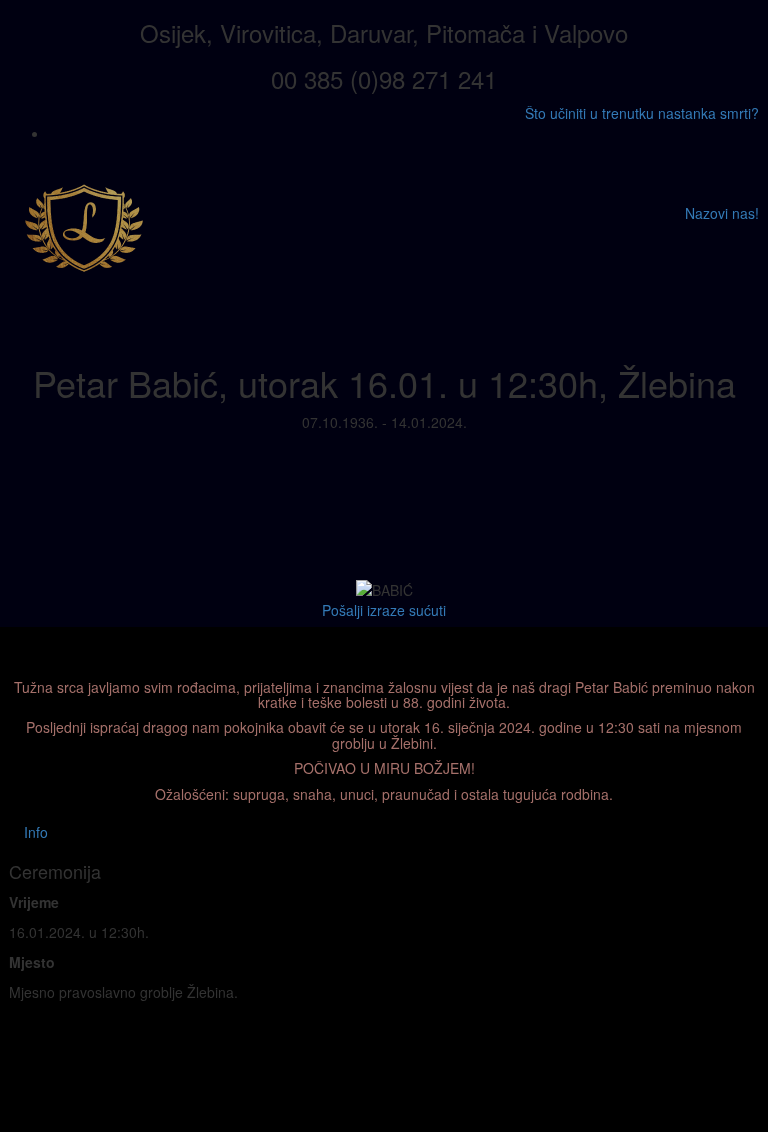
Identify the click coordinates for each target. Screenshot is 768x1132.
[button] (753, 233)
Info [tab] (36, 832)
